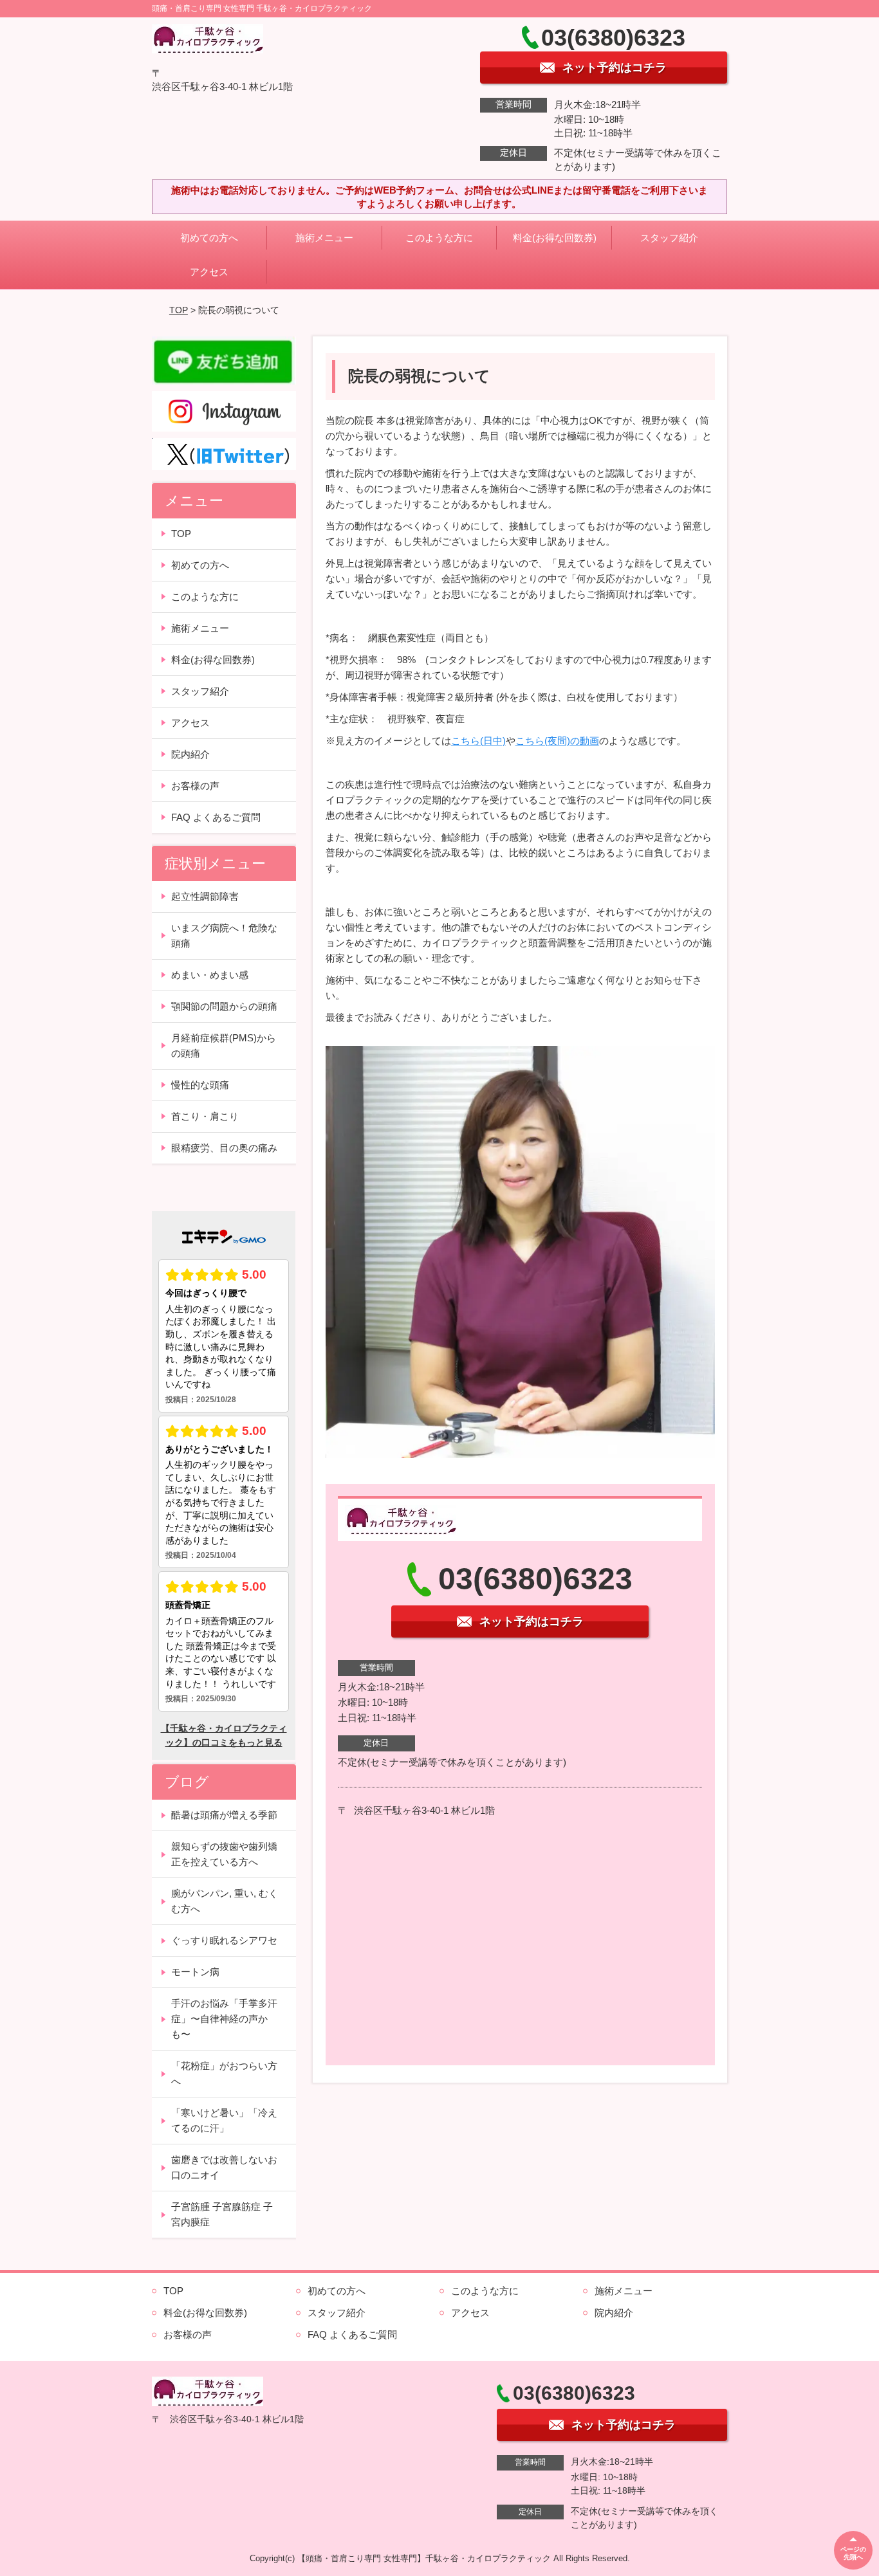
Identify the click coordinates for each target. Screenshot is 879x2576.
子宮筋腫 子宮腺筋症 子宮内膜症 (222, 2214)
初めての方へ (209, 238)
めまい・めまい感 (210, 975)
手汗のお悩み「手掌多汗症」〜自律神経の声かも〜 (224, 2019)
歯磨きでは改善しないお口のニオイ (224, 2167)
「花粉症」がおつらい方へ (224, 2073)
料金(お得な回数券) (555, 238)
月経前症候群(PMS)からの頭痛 (224, 1046)
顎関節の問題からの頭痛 (224, 1006)
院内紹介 (190, 754)
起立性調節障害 (205, 896)
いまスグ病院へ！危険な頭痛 (224, 936)
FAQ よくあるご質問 (216, 817)
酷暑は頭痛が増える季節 (224, 1815)
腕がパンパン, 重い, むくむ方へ (225, 1901)
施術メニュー (324, 238)
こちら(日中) (478, 741)
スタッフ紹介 (669, 238)
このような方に (439, 238)
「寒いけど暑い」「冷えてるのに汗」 (224, 2120)
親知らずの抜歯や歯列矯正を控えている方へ (224, 1854)
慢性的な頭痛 (200, 1085)
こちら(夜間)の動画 (557, 741)
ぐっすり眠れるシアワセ (224, 1940)
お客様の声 (195, 786)
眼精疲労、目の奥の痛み (224, 1148)
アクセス (209, 272)
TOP (179, 310)
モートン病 (195, 1972)
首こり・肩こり (205, 1116)
